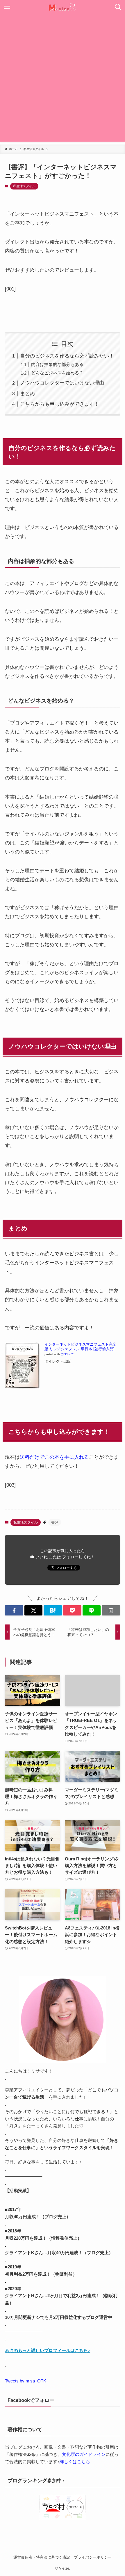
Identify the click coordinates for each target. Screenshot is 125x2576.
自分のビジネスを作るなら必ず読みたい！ (67, 356)
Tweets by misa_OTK (26, 2381)
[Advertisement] (63, 79)
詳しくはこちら (75, 2462)
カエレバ (67, 1354)
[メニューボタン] (7, 7)
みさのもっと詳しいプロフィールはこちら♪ (48, 2350)
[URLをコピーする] (111, 1610)
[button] (14, 1610)
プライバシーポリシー (93, 2557)
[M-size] (63, 7)
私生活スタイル (24, 186)
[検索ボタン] (118, 7)
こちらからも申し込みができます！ (60, 404)
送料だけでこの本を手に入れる (54, 1457)
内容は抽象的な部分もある (57, 364)
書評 (55, 1522)
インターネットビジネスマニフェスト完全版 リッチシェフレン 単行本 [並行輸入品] (80, 1347)
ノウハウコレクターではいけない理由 (62, 383)
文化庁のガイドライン (84, 2454)
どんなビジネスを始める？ (57, 373)
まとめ (27, 393)
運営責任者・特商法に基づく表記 (42, 2557)
